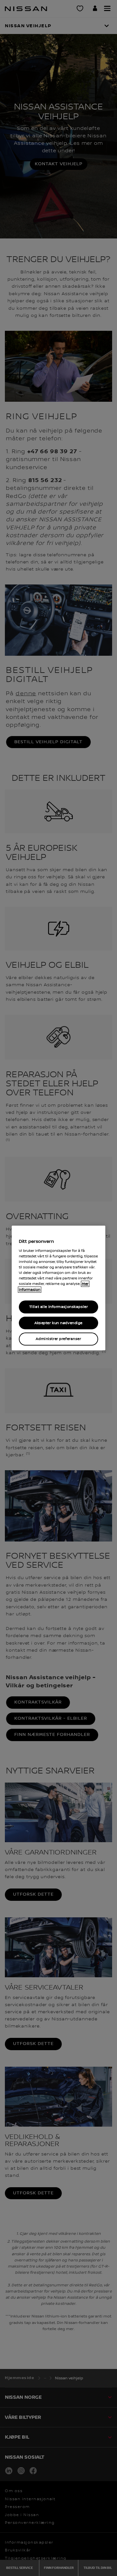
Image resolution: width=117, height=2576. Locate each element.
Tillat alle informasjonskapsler (59, 1307)
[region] (58, 1288)
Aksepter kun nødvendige (58, 1323)
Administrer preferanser (58, 1339)
